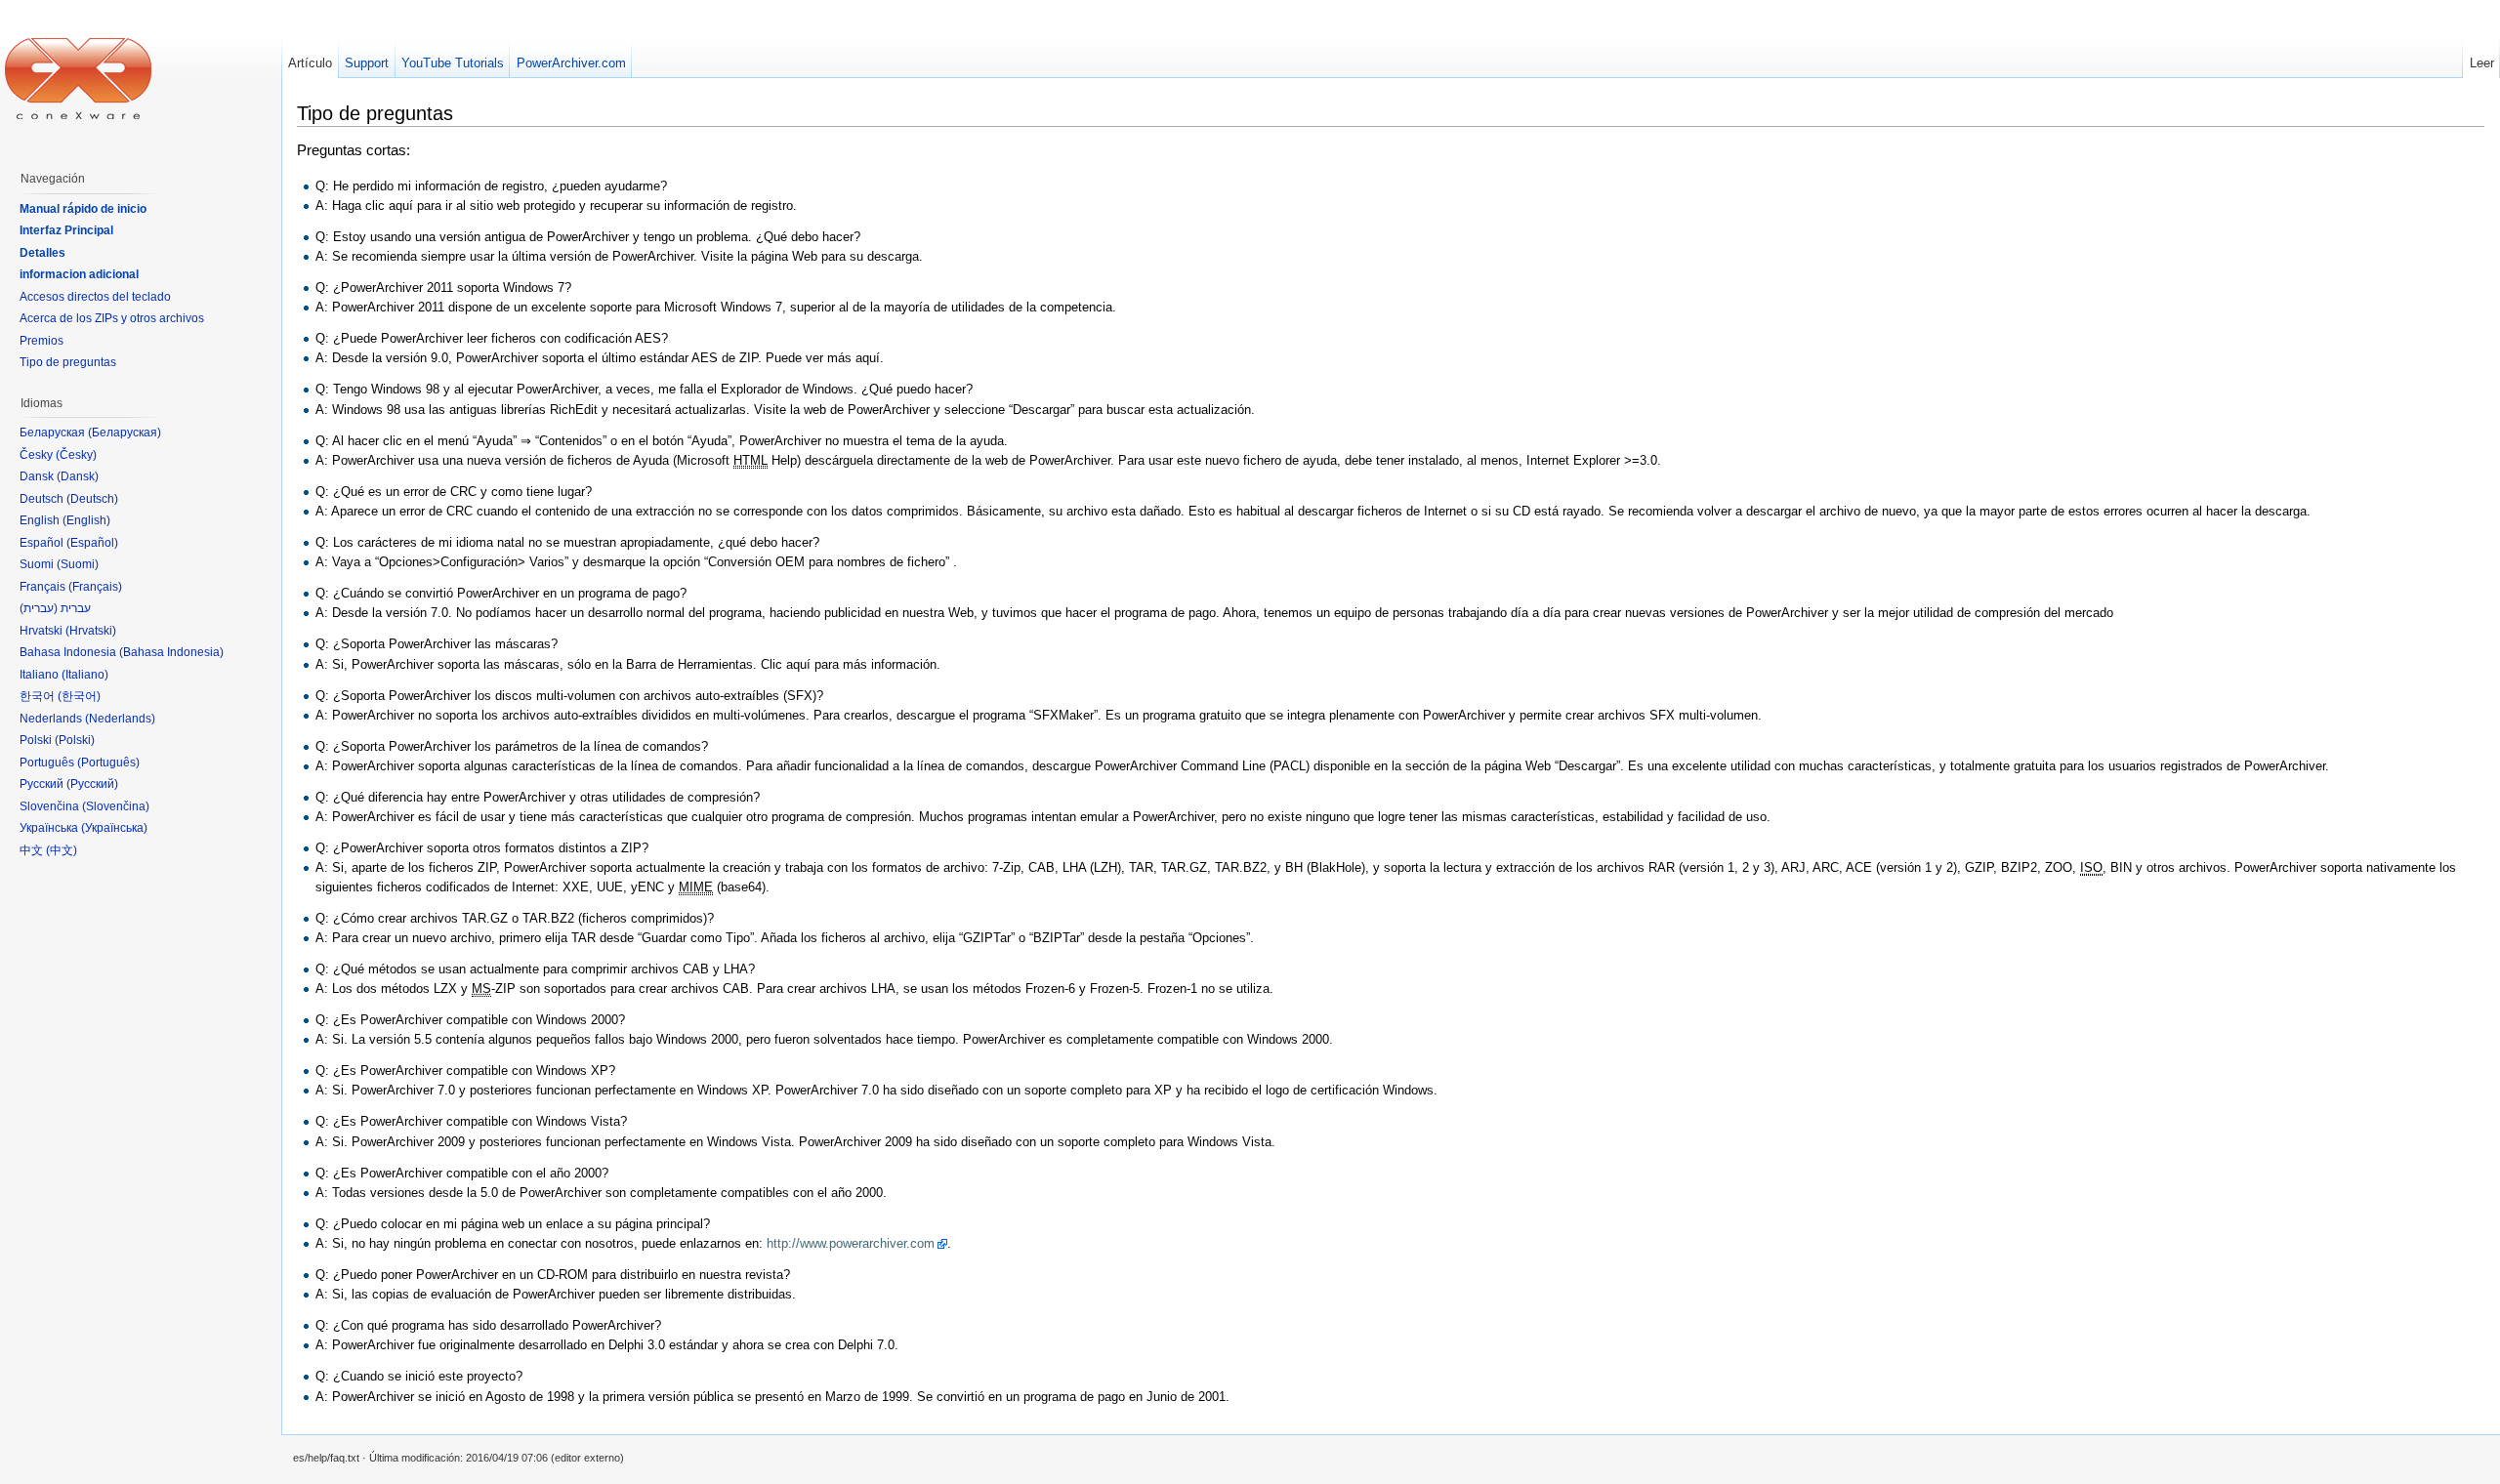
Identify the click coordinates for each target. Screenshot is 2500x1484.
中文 (62, 850)
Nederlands (120, 719)
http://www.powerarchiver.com (851, 1243)
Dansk (78, 476)
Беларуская (125, 433)
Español (92, 543)
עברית (39, 608)
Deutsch (92, 499)
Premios (42, 341)
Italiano (85, 675)
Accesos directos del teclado (95, 297)
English (86, 520)
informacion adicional (79, 274)
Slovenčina (116, 806)
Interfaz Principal (66, 230)
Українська (114, 828)
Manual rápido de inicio (83, 209)
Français (95, 587)
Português (108, 763)
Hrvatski (91, 631)
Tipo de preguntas (68, 362)
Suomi (78, 564)
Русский (92, 784)
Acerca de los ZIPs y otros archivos (112, 318)
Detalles (42, 253)
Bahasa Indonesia (171, 652)
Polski (75, 740)
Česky (76, 455)
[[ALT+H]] (78, 78)
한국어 (79, 696)
